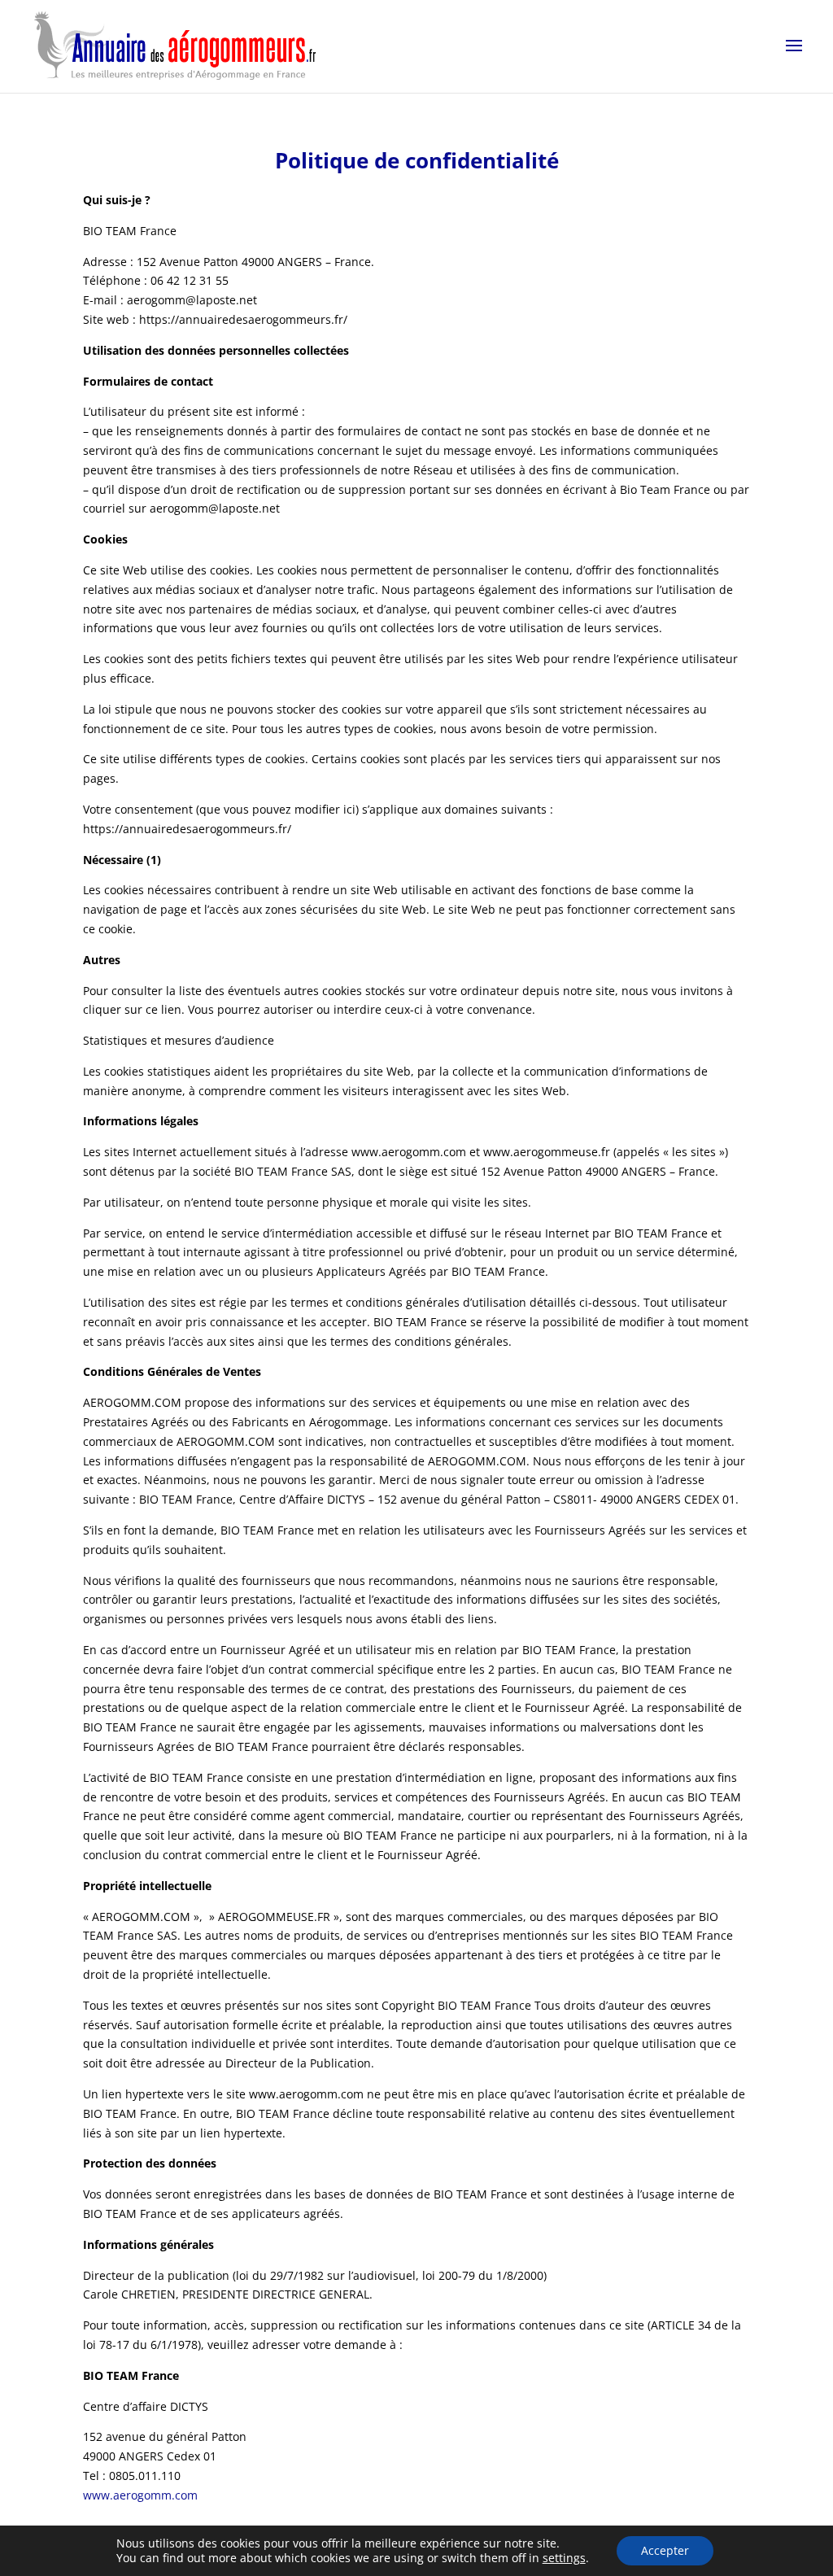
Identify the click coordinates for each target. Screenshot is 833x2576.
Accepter (665, 2550)
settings (564, 2558)
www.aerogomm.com (140, 2495)
